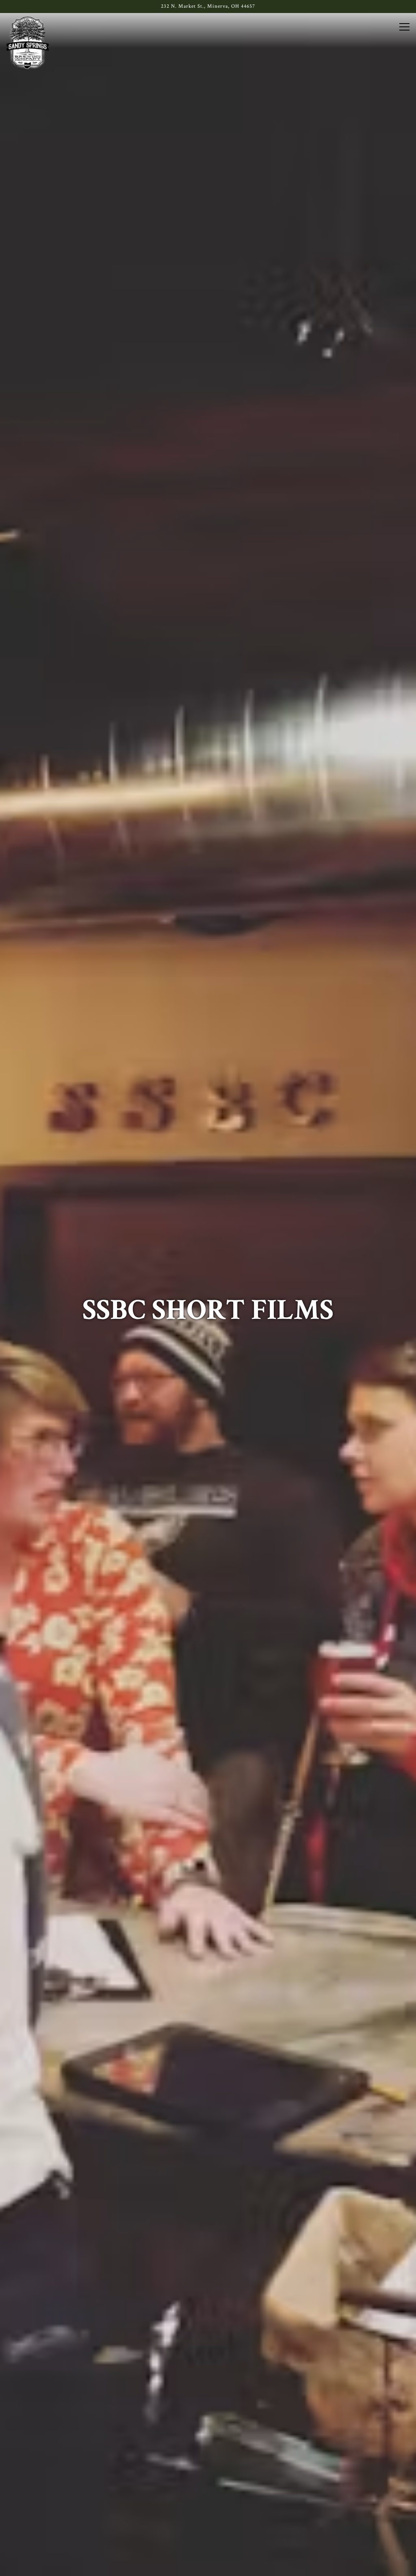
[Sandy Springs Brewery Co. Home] (28, 43)
